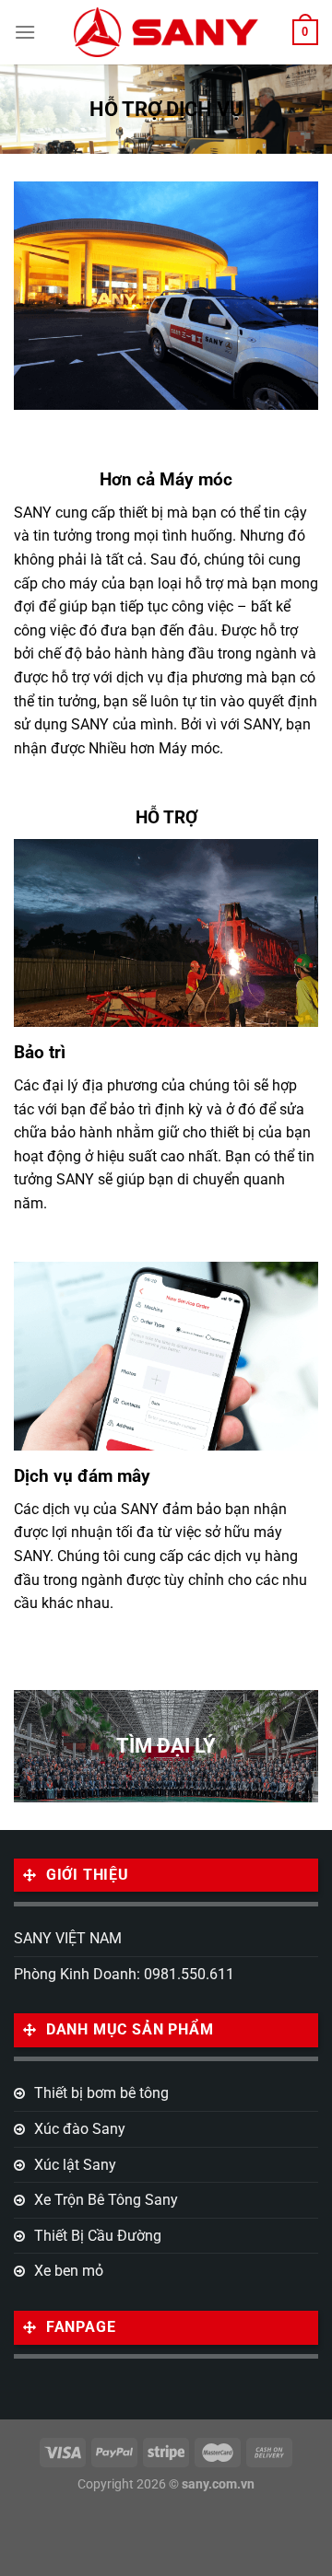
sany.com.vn (218, 2484)
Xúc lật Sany (75, 2165)
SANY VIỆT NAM (68, 1938)
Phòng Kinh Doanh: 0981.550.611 (124, 1974)
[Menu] (25, 32)
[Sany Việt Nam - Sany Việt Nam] (166, 32)
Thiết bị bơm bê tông (101, 2093)
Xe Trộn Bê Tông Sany (106, 2200)
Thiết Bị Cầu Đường (98, 2236)
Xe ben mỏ (69, 2271)
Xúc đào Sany (80, 2129)
